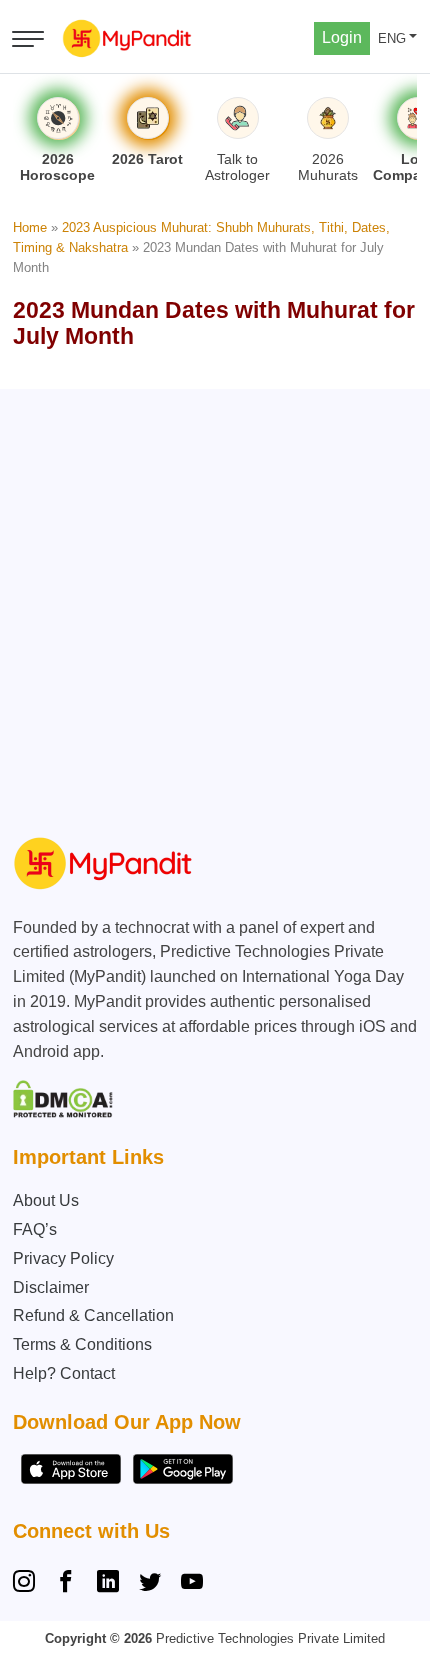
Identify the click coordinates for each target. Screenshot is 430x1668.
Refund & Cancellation (93, 1315)
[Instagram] (28, 1584)
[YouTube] (192, 1584)
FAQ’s (35, 1229)
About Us (46, 1200)
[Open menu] (28, 39)
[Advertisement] (215, 604)
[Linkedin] (108, 1584)
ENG (392, 38)
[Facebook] (66, 1584)
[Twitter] (150, 1584)
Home (30, 227)
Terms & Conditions (82, 1344)
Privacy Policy (63, 1258)
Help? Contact (64, 1373)
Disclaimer (51, 1287)
